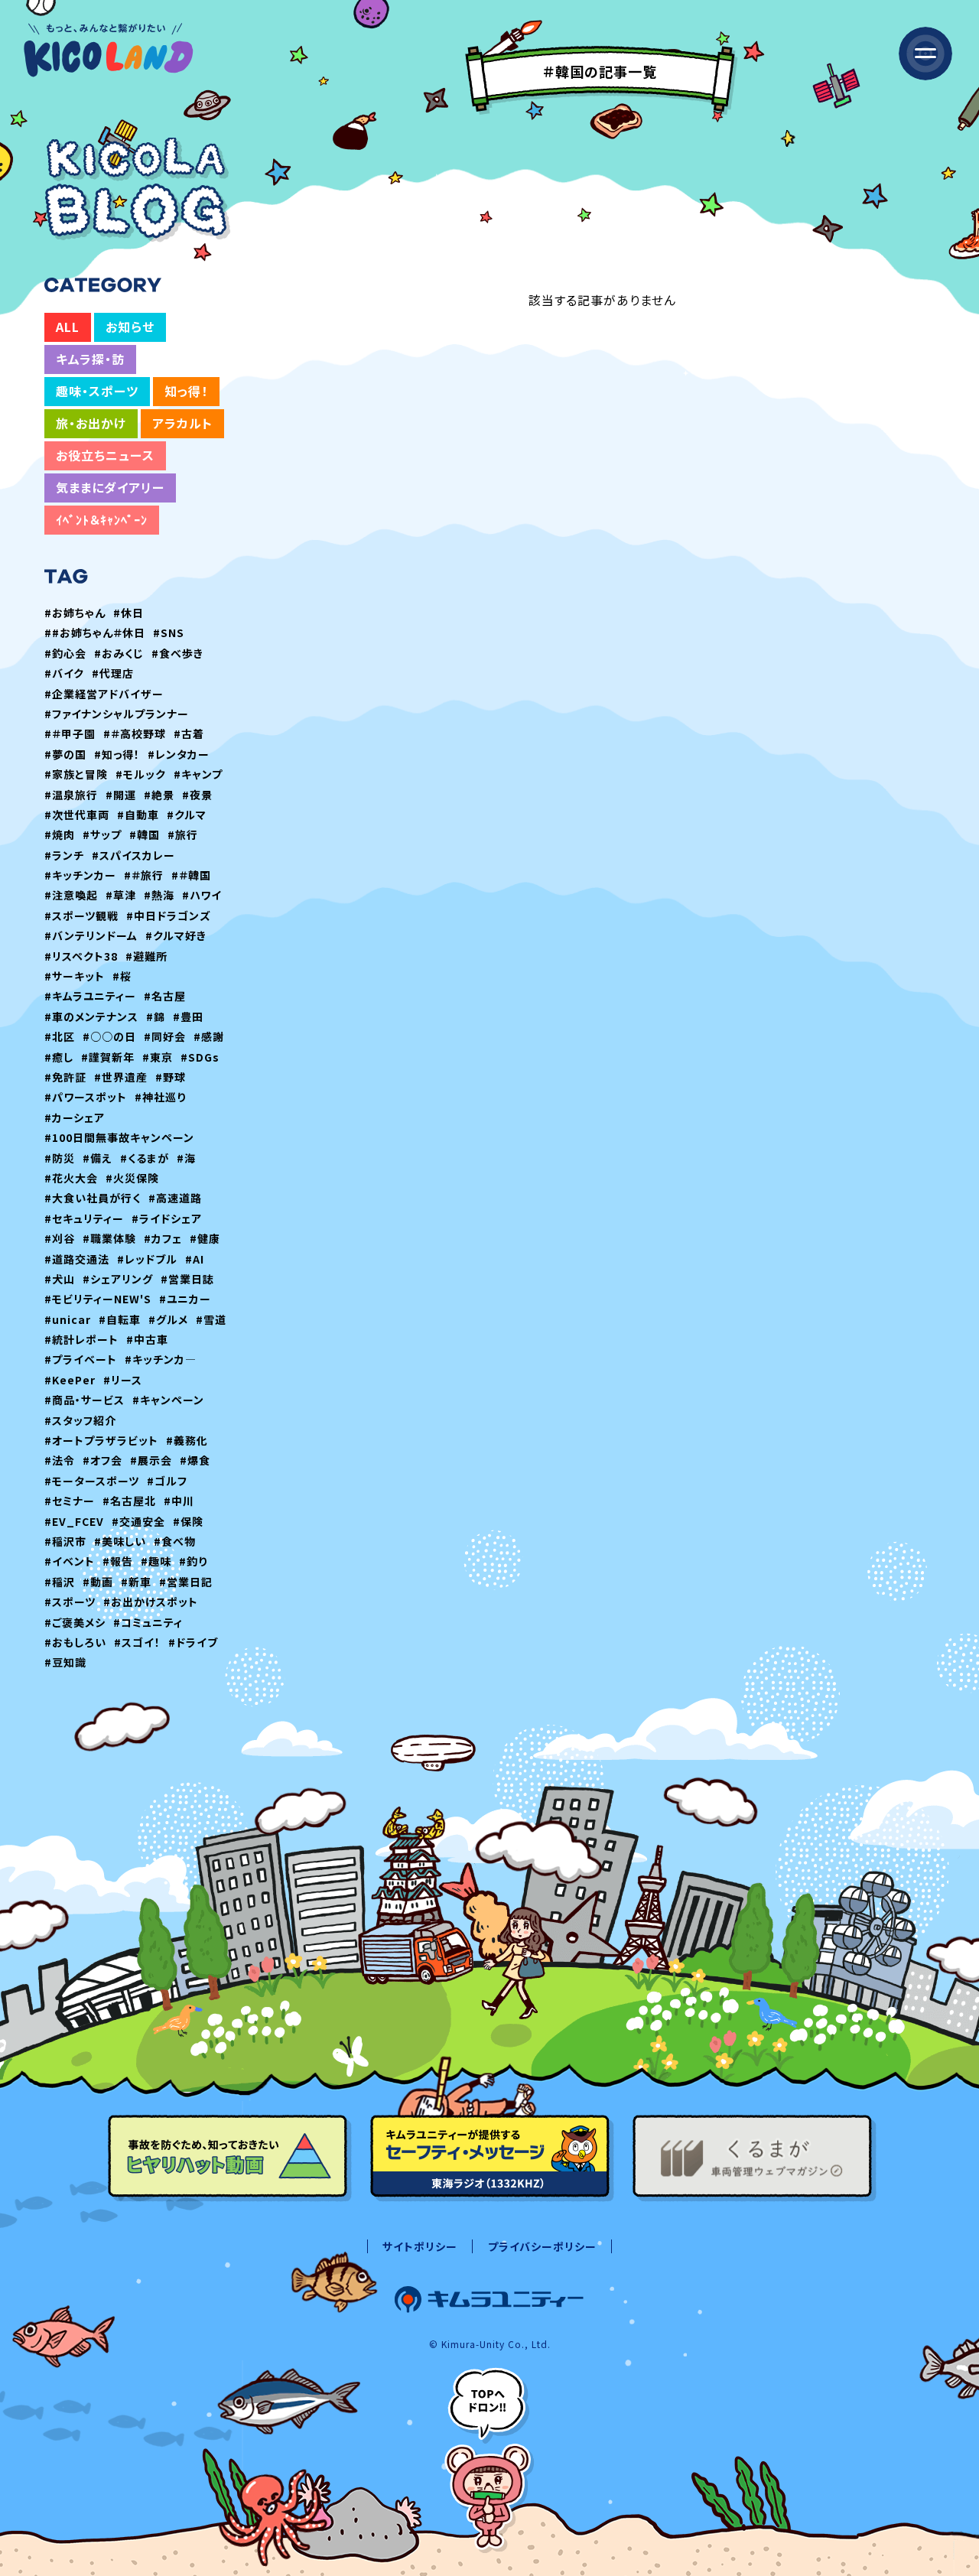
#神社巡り (160, 1097)
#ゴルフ (167, 1481)
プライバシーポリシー (542, 2246)
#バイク (64, 673)
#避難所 (146, 956)
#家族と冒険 (76, 774)
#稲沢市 (65, 1541)
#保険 (188, 1521)
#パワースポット (86, 1097)
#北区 (60, 1036)
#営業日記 (186, 1582)
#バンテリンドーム (91, 935)
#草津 (121, 895)
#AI (195, 1259)
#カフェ (163, 1238)
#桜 (122, 976)
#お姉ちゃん (75, 613)
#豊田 (188, 1016)
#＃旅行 (144, 875)
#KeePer (70, 1380)
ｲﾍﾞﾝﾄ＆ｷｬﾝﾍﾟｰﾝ (102, 519)
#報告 (118, 1561)
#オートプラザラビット (101, 1440)
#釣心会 (65, 653)
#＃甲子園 (70, 733)
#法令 (60, 1460)
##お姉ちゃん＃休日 (95, 633)
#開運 (121, 795)
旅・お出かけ (91, 423)
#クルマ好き (176, 935)
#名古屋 (165, 996)
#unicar (68, 1319)
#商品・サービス (85, 1400)
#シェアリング (118, 1279)
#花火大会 (71, 1178)
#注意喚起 (71, 895)
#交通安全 (138, 1521)
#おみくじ (119, 653)
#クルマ (187, 815)
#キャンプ (198, 774)
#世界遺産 (121, 1077)
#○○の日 (109, 1036)
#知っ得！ (117, 754)
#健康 (205, 1238)
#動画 (98, 1582)
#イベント (70, 1561)
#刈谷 (60, 1238)
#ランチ (64, 855)
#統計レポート (81, 1339)
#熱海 (159, 895)
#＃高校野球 (135, 733)
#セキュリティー (84, 1218)
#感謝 (209, 1036)
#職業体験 (109, 1238)
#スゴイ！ (137, 1642)
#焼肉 (60, 834)
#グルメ (168, 1319)
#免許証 (65, 1077)
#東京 (158, 1057)
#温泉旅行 (71, 795)
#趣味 (156, 1561)
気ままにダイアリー (110, 487)
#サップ (102, 834)
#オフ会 (102, 1460)
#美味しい (120, 1541)
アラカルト (182, 423)
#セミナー (70, 1501)
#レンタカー (179, 754)
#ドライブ (193, 1642)
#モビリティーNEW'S (98, 1299)
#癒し (59, 1057)
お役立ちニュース (105, 455)
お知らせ (130, 327)
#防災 (60, 1158)
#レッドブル (147, 1259)
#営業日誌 (187, 1279)
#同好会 (165, 1036)
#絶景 (159, 795)
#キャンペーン (168, 1400)
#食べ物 (175, 1541)
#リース (123, 1380)
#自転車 (120, 1319)
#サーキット (75, 976)
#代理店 (113, 673)
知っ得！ (186, 391)
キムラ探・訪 (90, 359)
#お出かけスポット (151, 1602)
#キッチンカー (80, 875)
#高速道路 (175, 1198)
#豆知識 (65, 1662)
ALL (68, 327)
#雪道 (211, 1319)
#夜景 (197, 795)
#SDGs (200, 1057)
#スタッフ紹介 (80, 1420)
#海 (186, 1158)
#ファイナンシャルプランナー (117, 714)
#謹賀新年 (108, 1057)
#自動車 (138, 815)
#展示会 (151, 1460)
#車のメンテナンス (91, 1016)
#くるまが (145, 1158)
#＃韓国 (191, 875)
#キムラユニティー (90, 996)
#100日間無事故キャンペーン (119, 1137)
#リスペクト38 (81, 956)
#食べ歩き (177, 653)
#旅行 (183, 834)
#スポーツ (70, 1602)
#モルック (141, 774)
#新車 (136, 1582)
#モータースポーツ (92, 1481)
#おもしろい (75, 1642)
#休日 (128, 613)
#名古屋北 (129, 1501)
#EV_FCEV (74, 1521)
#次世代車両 (77, 815)
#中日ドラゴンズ (169, 916)
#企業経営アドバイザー (104, 694)
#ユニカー (185, 1299)
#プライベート (81, 1359)
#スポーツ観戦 (81, 916)
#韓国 (145, 834)
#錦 (156, 1016)
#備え (98, 1158)
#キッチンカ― (161, 1359)
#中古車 (147, 1339)
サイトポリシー (420, 2246)
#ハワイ (202, 895)
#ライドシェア (167, 1218)
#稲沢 (60, 1582)
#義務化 (187, 1440)
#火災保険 (132, 1178)
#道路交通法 (77, 1259)
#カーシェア (75, 1117)
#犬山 (60, 1279)
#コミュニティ (148, 1622)
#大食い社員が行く (93, 1198)
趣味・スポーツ (97, 391)
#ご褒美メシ (75, 1622)
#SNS (169, 633)
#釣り (193, 1561)
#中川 (179, 1501)
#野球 (171, 1077)
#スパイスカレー (133, 855)
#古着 (189, 733)
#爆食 (195, 1460)
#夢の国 (65, 754)
